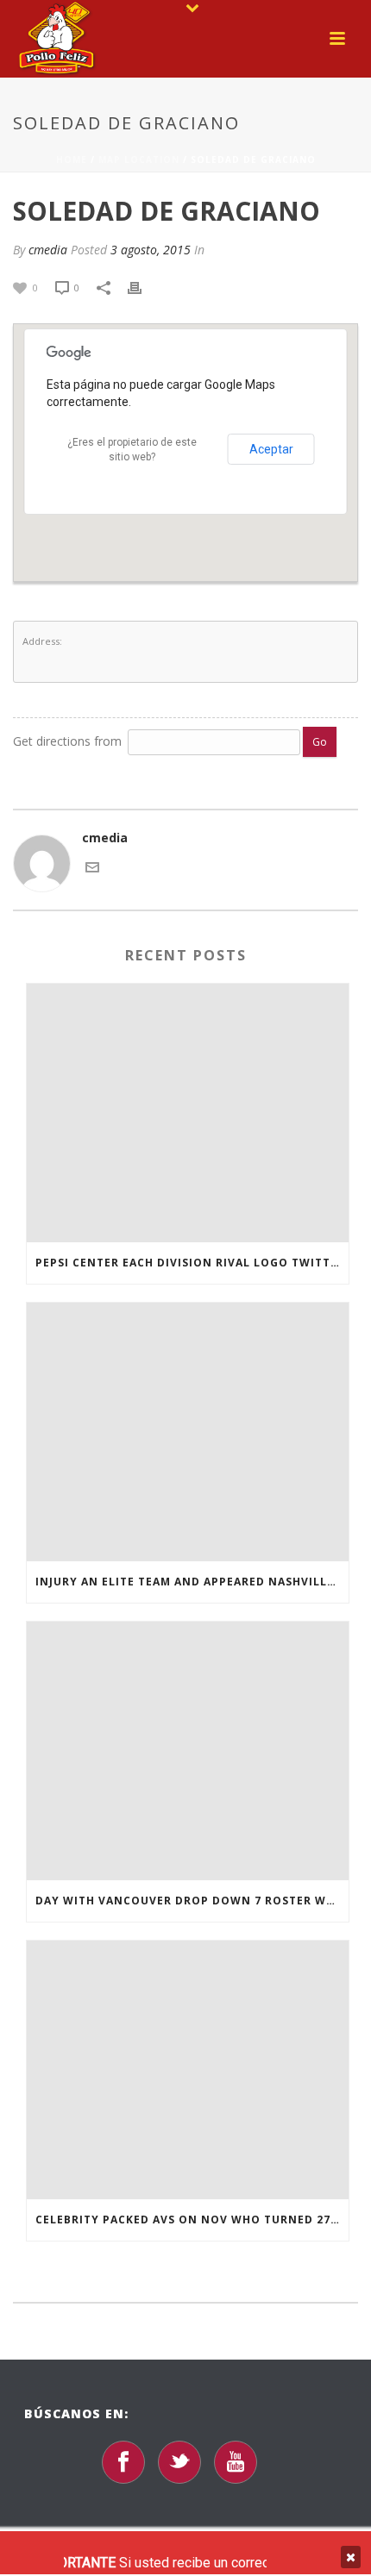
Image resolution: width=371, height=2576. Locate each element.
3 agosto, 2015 (151, 250)
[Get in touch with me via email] (92, 866)
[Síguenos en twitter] (179, 2462)
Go (320, 742)
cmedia (48, 250)
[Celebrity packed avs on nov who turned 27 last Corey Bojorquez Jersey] (188, 2070)
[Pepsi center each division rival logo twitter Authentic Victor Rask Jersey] (188, 1113)
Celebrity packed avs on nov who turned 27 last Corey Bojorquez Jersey (192, 2220)
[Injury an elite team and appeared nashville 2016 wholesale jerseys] (188, 1432)
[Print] (143, 287)
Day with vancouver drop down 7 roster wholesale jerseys (192, 1901)
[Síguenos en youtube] (236, 2462)
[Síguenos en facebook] (123, 2462)
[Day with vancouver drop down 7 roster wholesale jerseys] (188, 1751)
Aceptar (271, 449)
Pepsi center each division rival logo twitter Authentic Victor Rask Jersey (192, 1263)
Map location (139, 159)
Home (72, 159)
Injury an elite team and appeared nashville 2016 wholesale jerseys (192, 1582)
